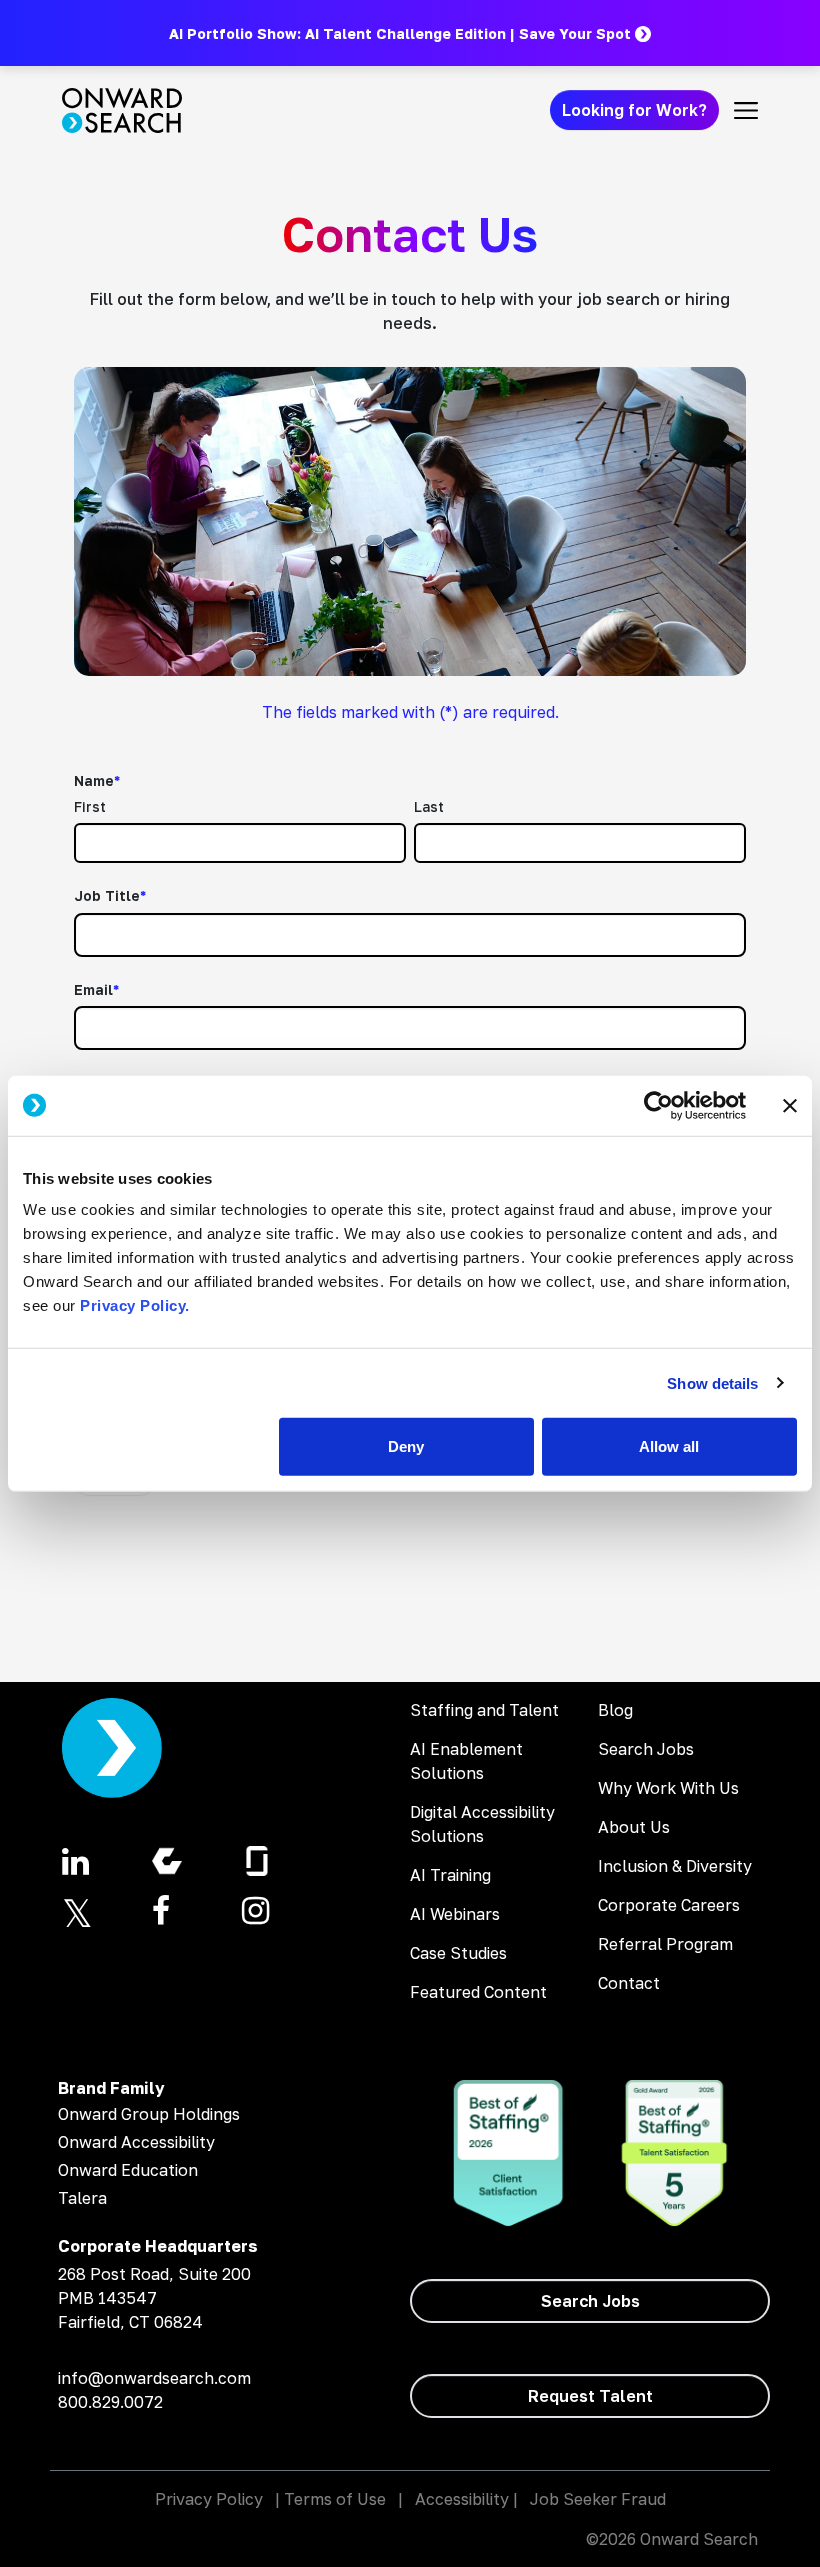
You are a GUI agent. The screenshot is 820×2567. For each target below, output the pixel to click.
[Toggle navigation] (746, 110)
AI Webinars (455, 1914)
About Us (634, 1827)
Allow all (669, 1446)
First (90, 806)
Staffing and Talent (484, 1710)
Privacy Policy (209, 2499)
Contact (629, 1983)
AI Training (450, 1875)
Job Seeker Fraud (598, 2499)
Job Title (110, 895)
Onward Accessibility (136, 2142)
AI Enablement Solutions (466, 1761)
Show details (712, 1382)
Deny (406, 1446)
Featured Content (478, 1992)
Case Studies (458, 1953)
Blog (615, 1710)
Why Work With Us (668, 1788)
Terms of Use (335, 2499)
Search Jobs (646, 1749)
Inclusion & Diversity (675, 1866)
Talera (82, 2198)
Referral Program (665, 1944)
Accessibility (462, 2499)
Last (429, 806)
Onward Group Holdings (149, 2114)
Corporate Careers (669, 1905)
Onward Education (128, 2170)
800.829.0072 (110, 2402)
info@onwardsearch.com (154, 2378)
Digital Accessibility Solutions (482, 1824)
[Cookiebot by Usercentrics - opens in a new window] (658, 1105)
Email (96, 989)
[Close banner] (790, 1105)
